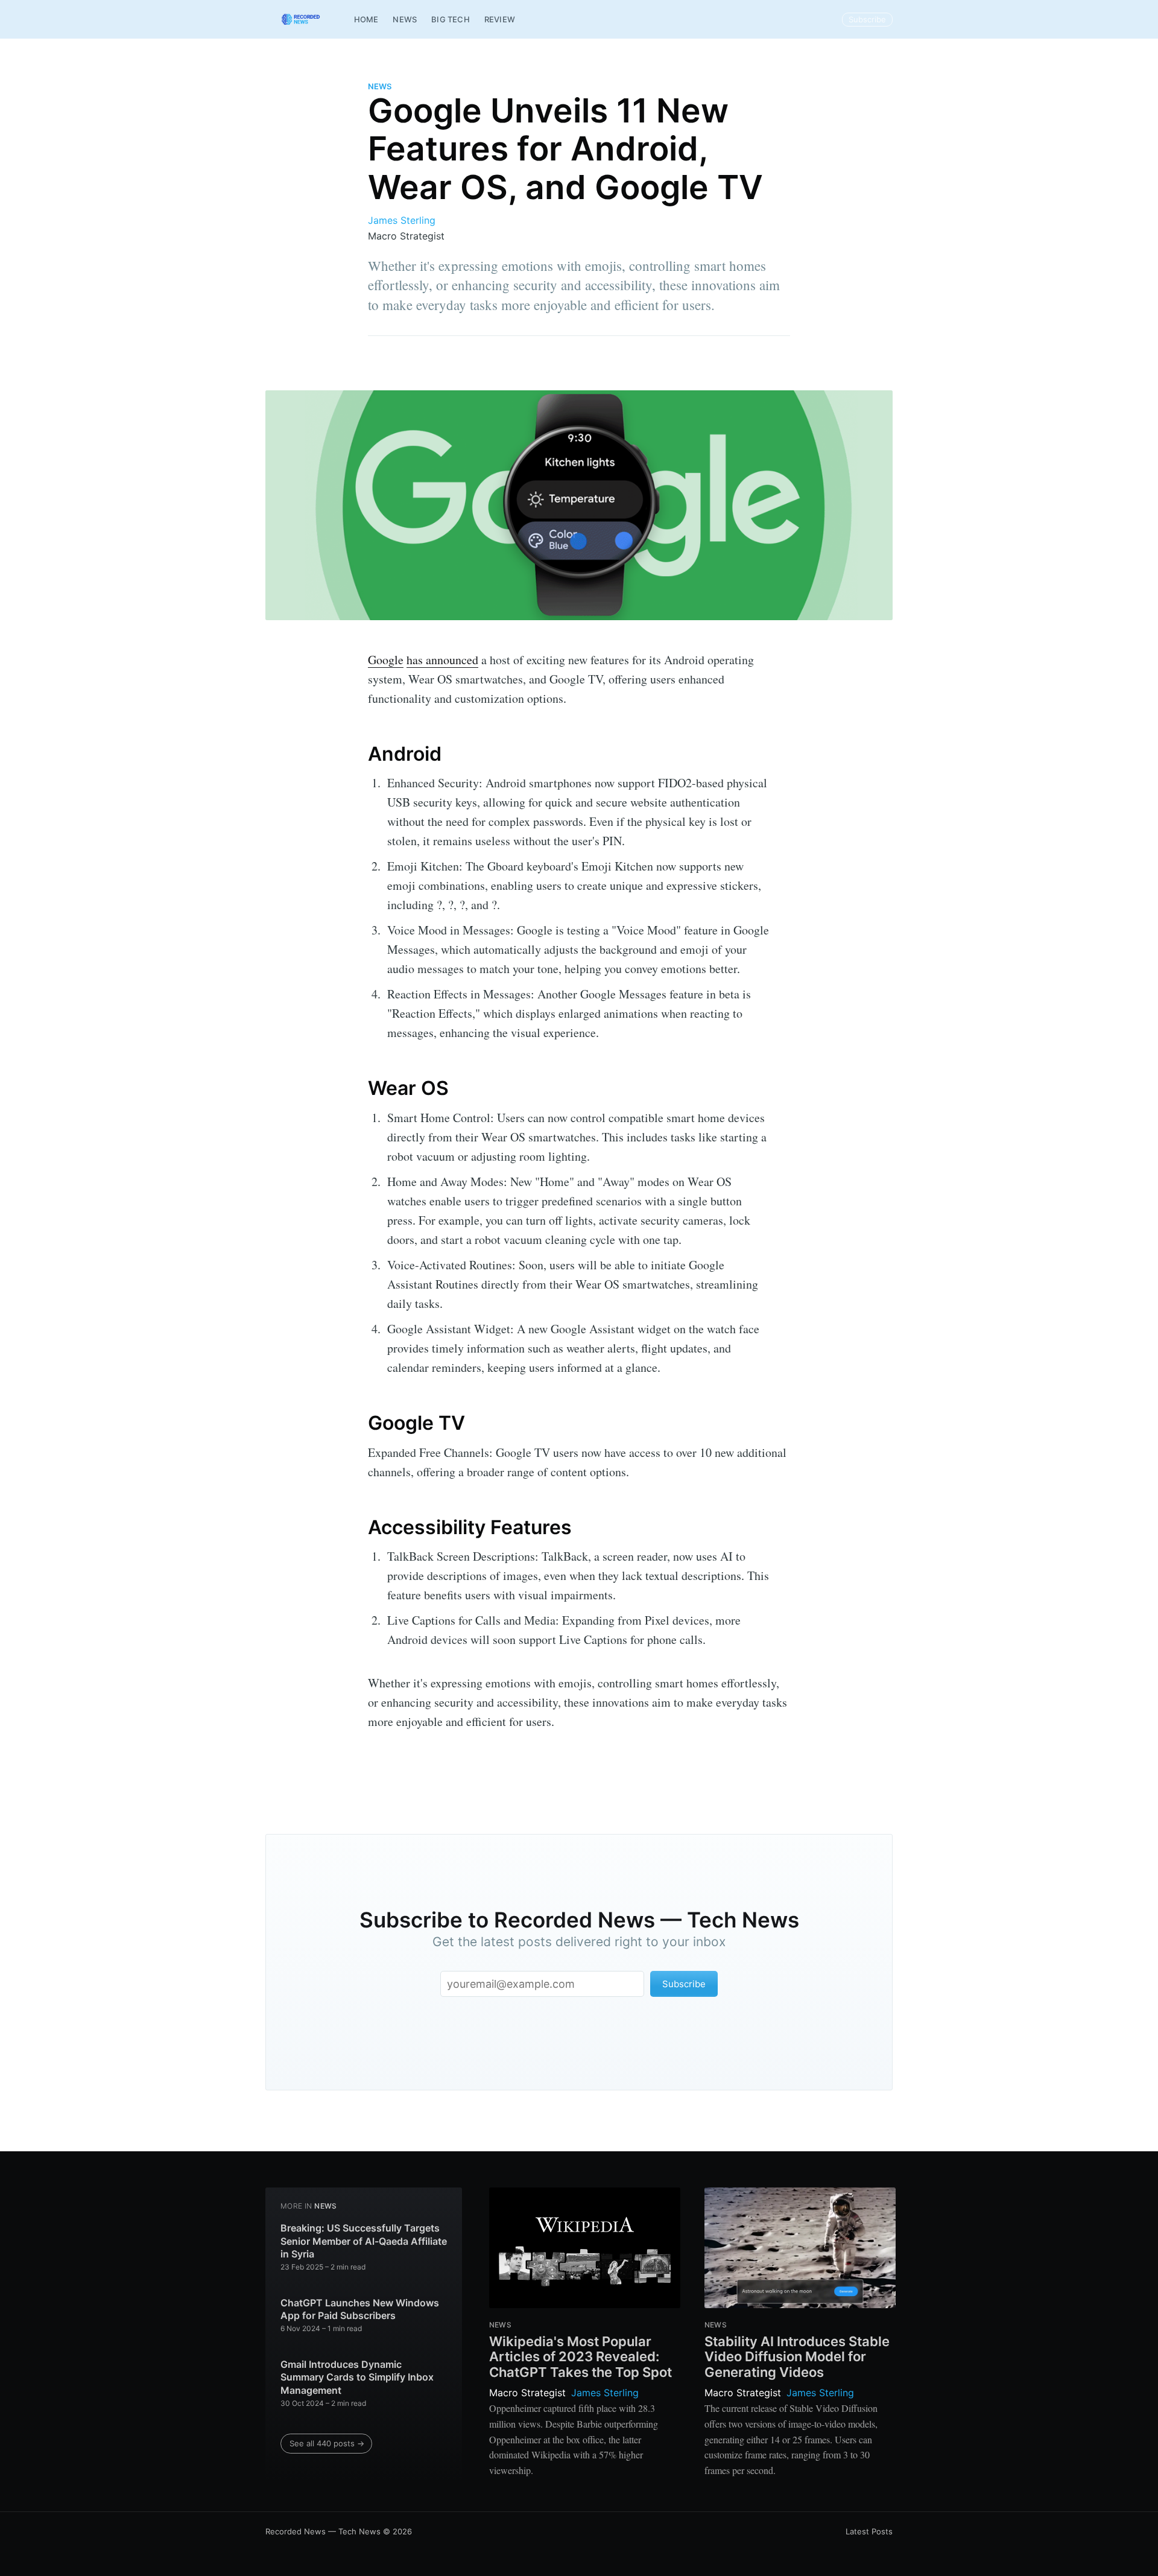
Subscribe (867, 19)
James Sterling (402, 220)
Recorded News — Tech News (323, 2531)
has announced (442, 660)
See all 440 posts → (327, 2443)
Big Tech (451, 19)
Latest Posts (869, 2531)
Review (500, 19)
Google (386, 660)
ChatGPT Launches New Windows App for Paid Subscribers (360, 2309)
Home (366, 19)
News (405, 19)
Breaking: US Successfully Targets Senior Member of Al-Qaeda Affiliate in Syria (364, 2241)
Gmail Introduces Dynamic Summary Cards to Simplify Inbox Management (357, 2377)
